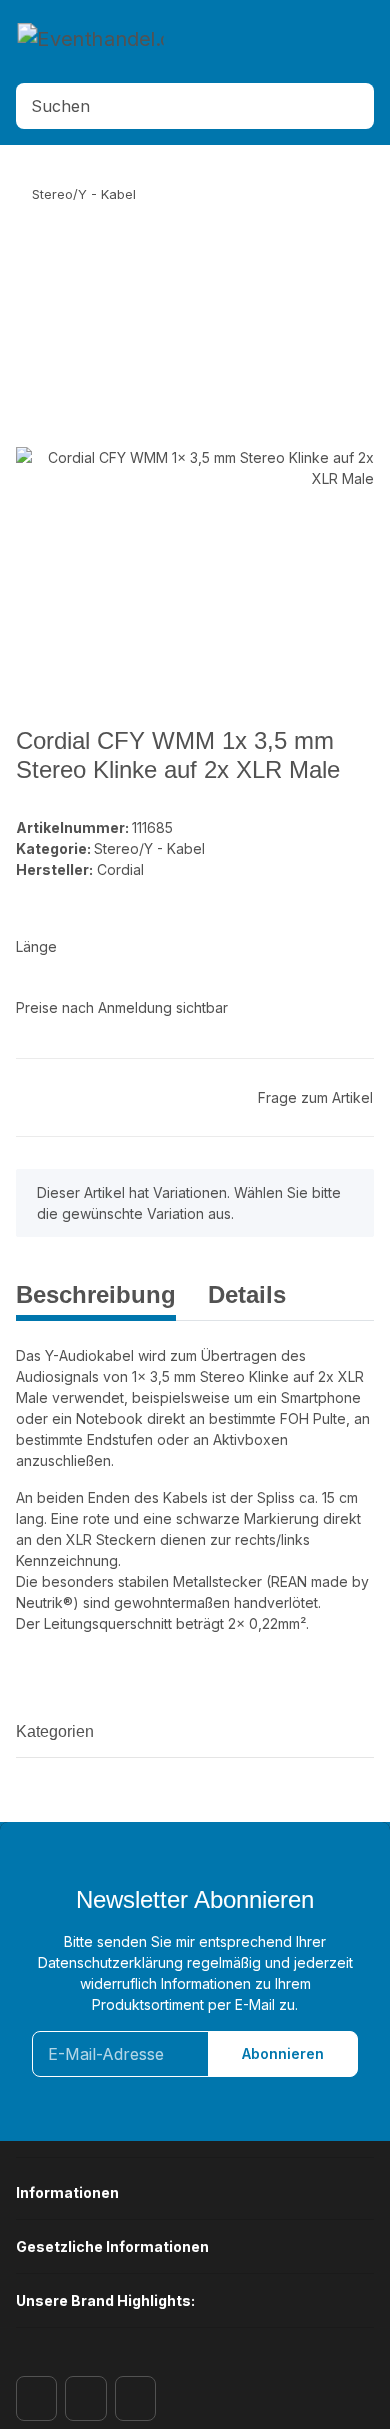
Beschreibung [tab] (96, 1294)
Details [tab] (247, 1294)
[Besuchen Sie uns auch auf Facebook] (36, 2398)
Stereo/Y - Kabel (149, 848)
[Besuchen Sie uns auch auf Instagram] (85, 2398)
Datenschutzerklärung (110, 1962)
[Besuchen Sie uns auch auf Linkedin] (135, 2398)
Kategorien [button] (55, 1731)
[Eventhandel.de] (90, 37)
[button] (286, 47)
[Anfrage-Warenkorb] (334, 47)
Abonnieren (283, 2053)
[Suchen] (353, 106)
